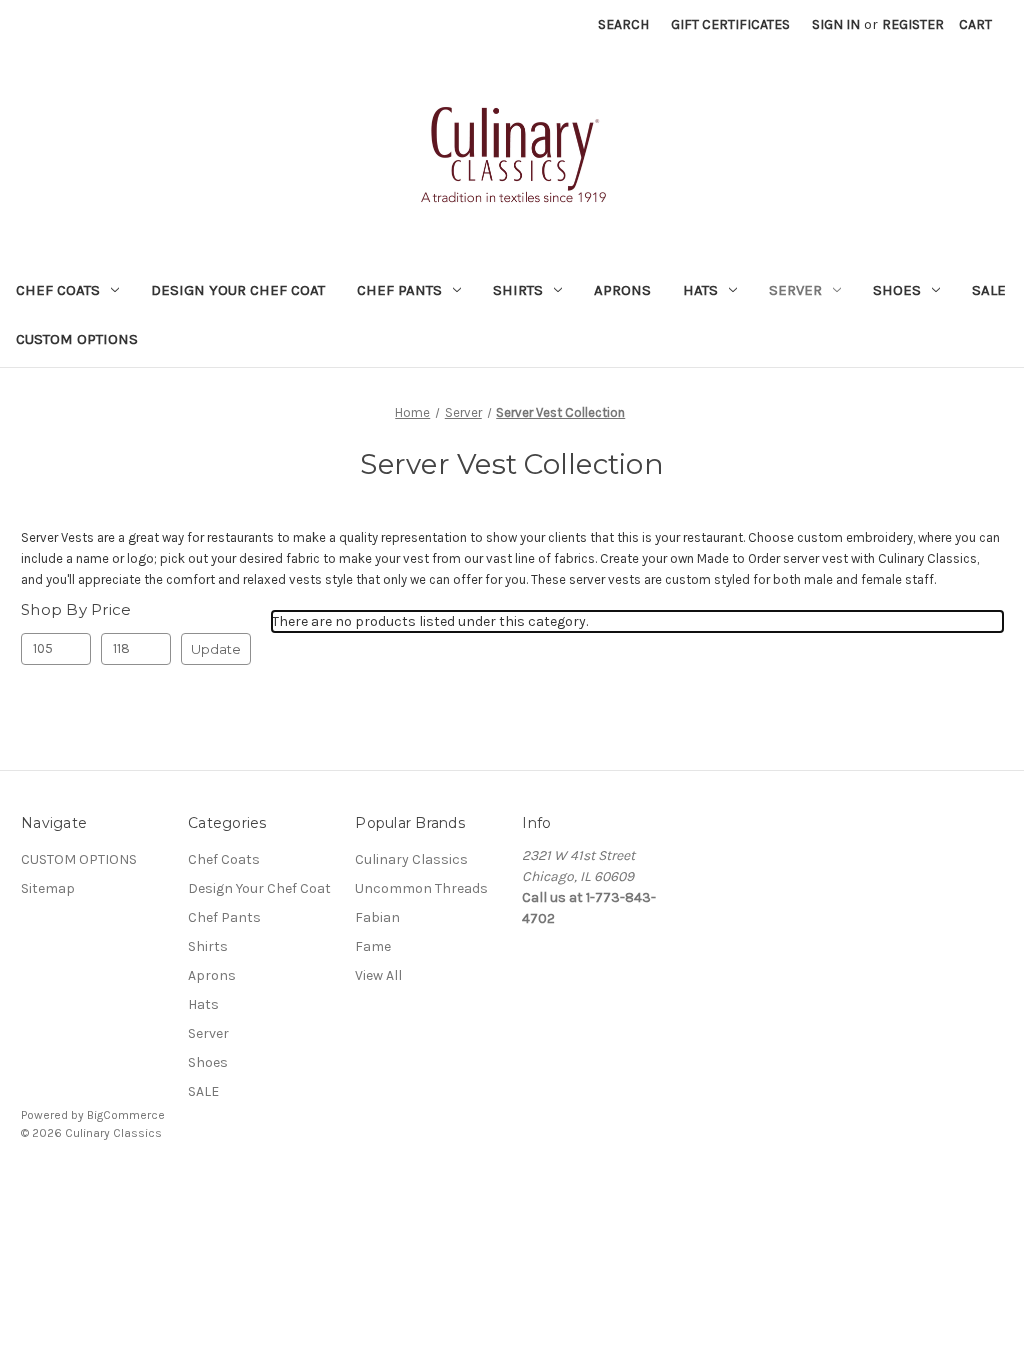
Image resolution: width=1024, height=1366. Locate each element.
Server (795, 290)
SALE (989, 290)
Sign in (836, 24)
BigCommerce (126, 1115)
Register (913, 24)
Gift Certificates (730, 24)
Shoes (897, 290)
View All (378, 975)
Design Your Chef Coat (238, 290)
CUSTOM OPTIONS (77, 339)
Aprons (622, 290)
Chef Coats (58, 290)
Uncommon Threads (421, 888)
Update (216, 649)
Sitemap (48, 888)
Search (623, 24)
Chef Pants (399, 290)
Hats (700, 290)
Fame (373, 946)
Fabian (377, 917)
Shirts (518, 290)
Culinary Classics (411, 859)
